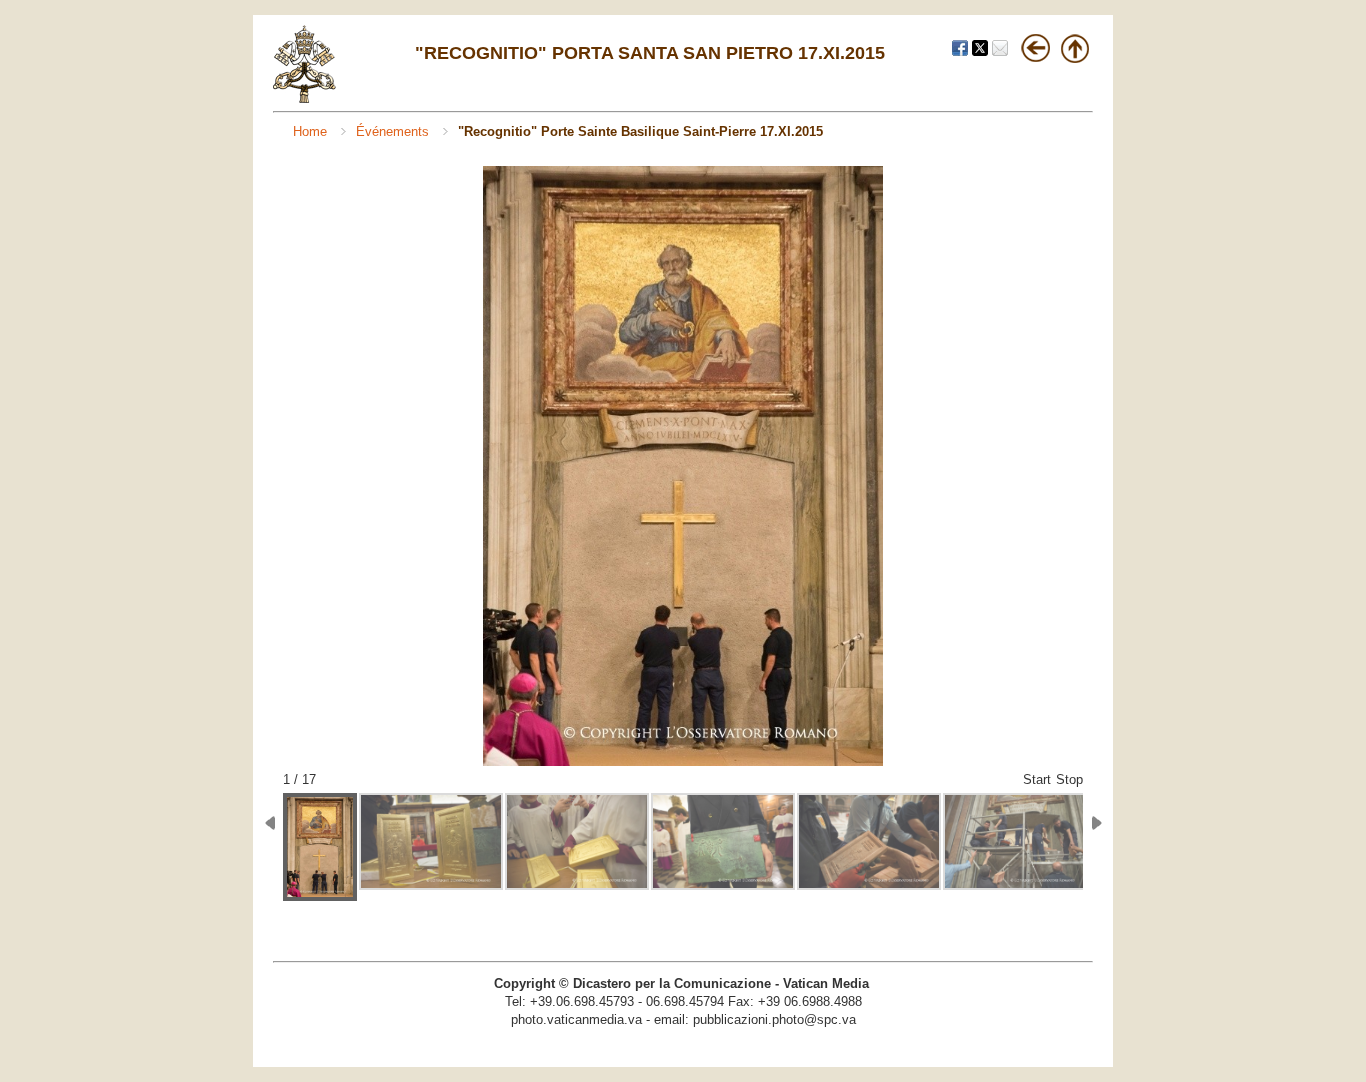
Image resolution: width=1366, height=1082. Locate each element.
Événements (394, 131)
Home (312, 131)
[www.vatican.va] (305, 98)
